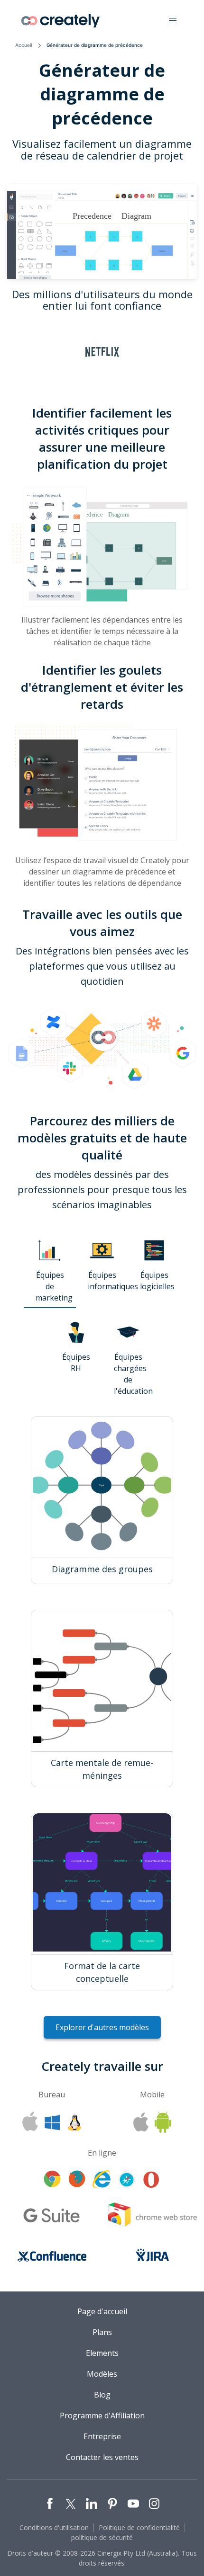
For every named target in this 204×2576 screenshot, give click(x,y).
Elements (102, 2353)
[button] (173, 21)
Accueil (23, 45)
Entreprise (102, 2436)
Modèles (102, 2374)
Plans (102, 2332)
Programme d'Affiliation (102, 2416)
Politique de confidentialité (139, 2527)
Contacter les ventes (102, 2457)
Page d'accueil (102, 2311)
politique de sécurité (102, 2537)
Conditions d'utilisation (54, 2527)
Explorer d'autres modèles (102, 2027)
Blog (102, 2395)
